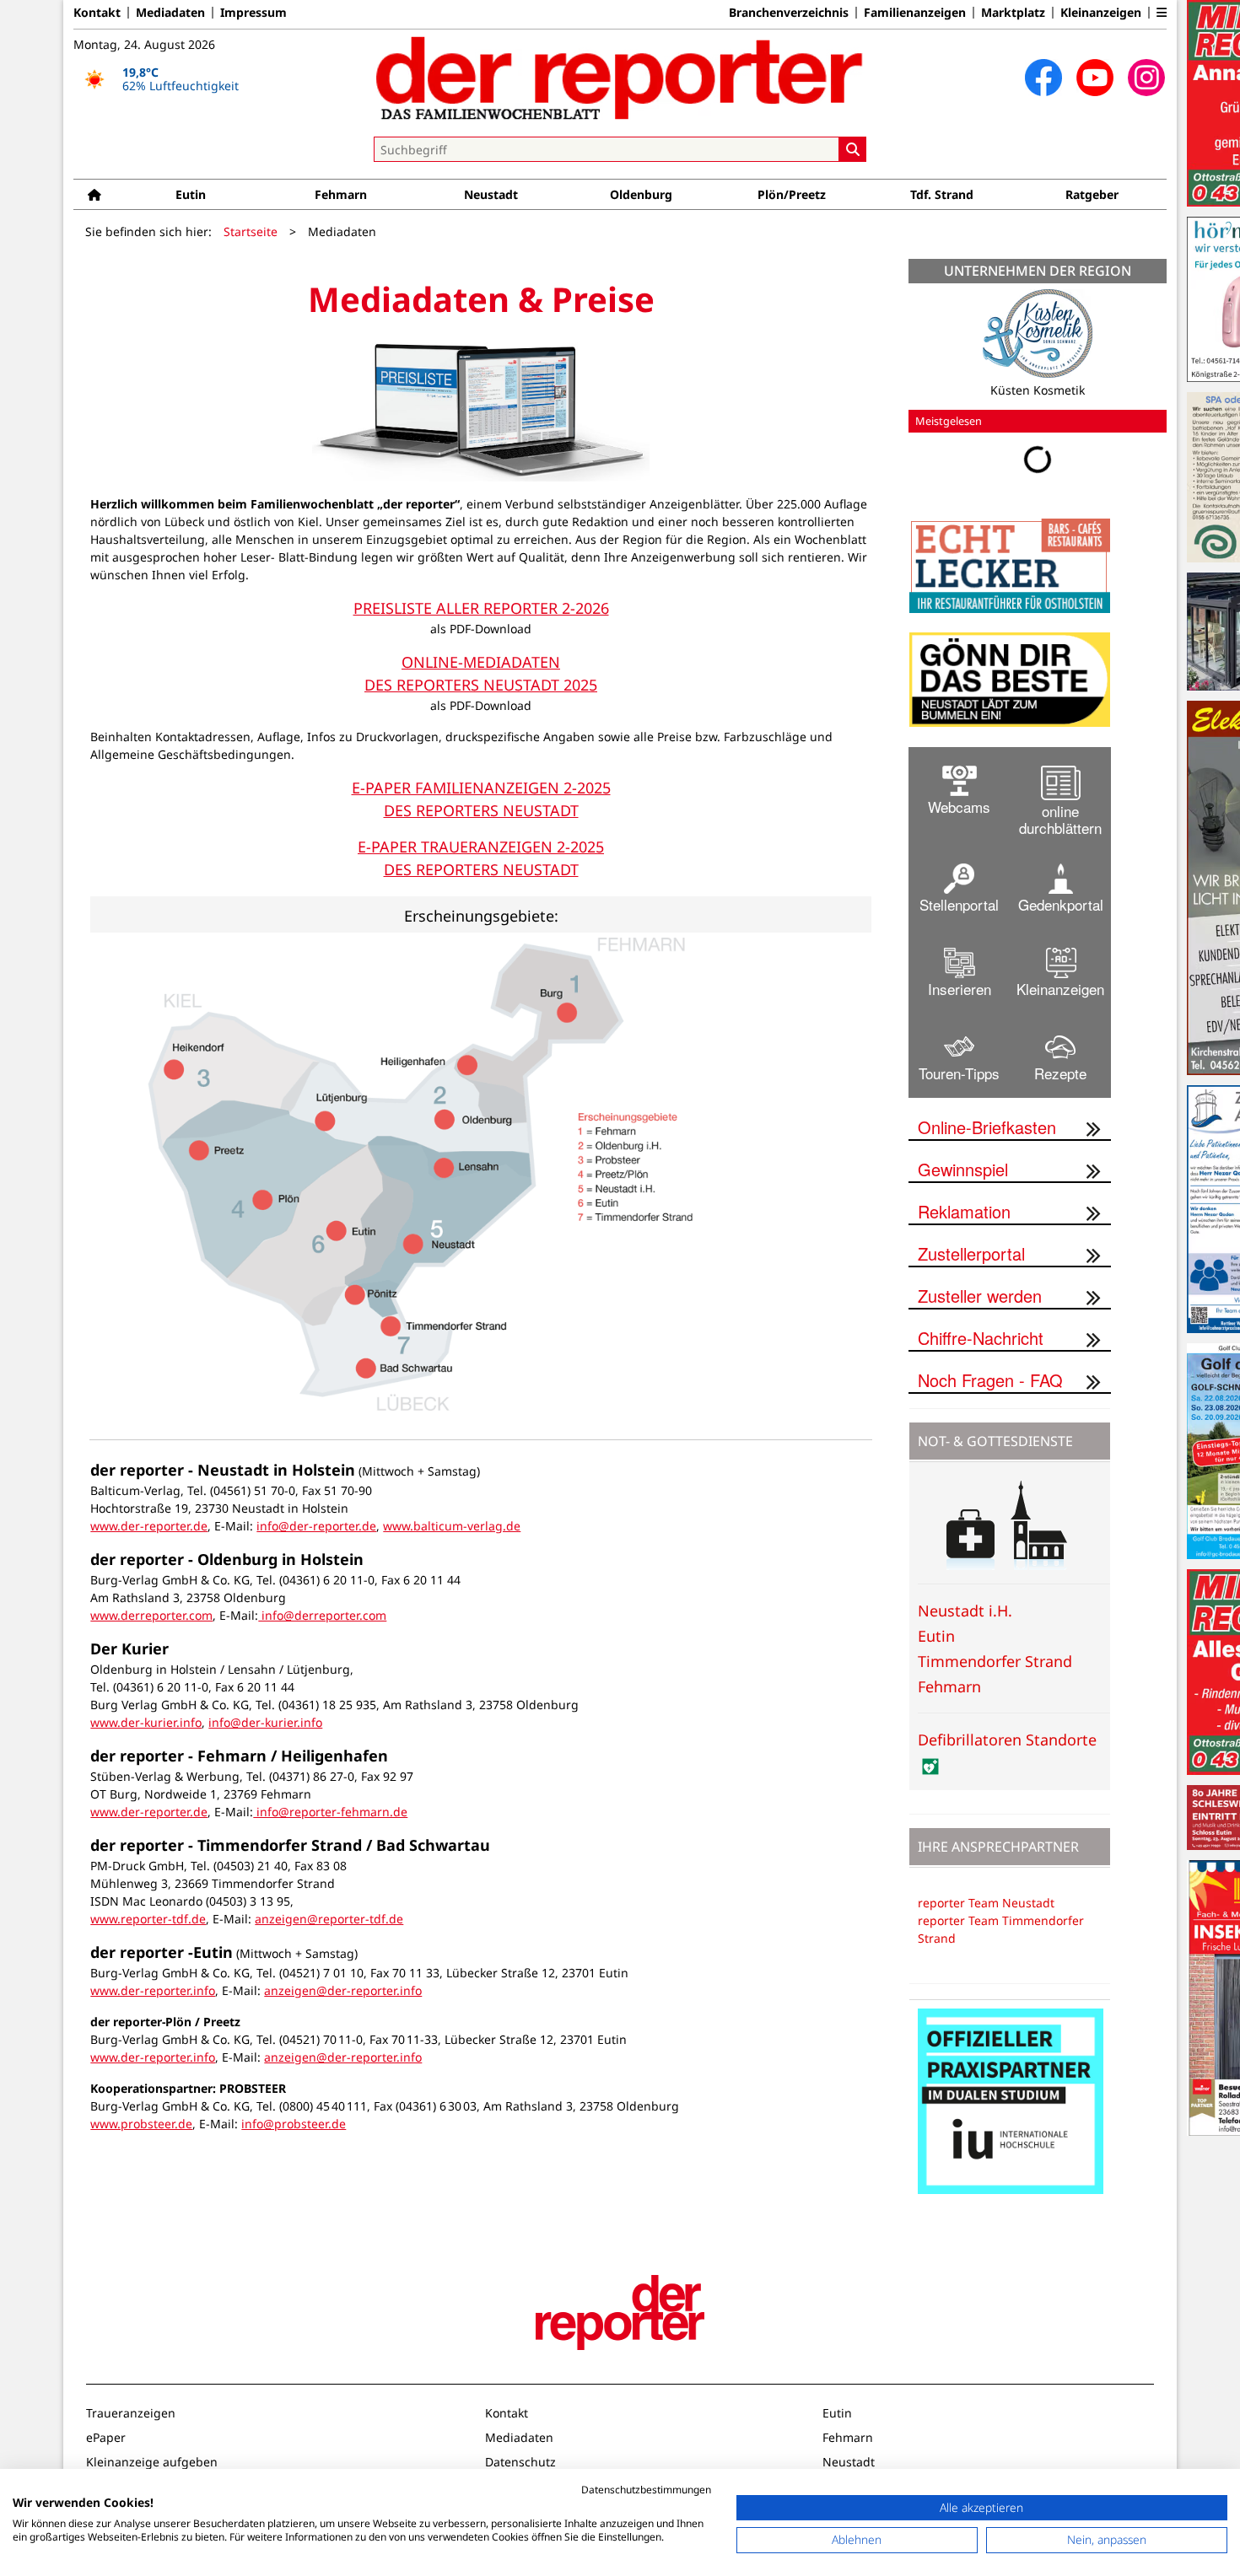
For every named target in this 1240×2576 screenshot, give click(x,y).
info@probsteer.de (294, 2124)
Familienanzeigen (915, 13)
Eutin (191, 194)
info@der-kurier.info (265, 1722)
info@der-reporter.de (316, 1526)
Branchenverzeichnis (789, 13)
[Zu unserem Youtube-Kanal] (1095, 78)
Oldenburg (641, 194)
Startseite (251, 231)
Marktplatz (1013, 13)
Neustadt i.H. (965, 1611)
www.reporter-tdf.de (148, 1919)
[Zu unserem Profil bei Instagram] (1146, 78)
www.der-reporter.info (153, 1990)
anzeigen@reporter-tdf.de (329, 1919)
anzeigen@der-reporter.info (343, 1990)
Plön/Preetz (792, 194)
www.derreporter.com (151, 1615)
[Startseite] (94, 194)
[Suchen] (853, 149)
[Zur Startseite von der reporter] (620, 78)
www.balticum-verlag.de (452, 1526)
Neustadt (491, 194)
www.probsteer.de (141, 2124)
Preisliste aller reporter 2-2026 (481, 608)
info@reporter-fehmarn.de (330, 1812)
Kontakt (97, 13)
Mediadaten (170, 13)
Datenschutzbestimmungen (646, 2490)
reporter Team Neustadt (986, 1903)
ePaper (106, 2437)
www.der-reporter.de (149, 1526)
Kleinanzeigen (1101, 13)
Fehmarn (341, 194)
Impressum (253, 13)
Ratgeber (1092, 194)
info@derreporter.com (322, 1615)
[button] (1162, 13)
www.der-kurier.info (146, 1722)
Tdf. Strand (942, 194)
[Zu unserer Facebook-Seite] (1043, 78)
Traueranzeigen (131, 2413)
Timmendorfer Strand (995, 1661)
